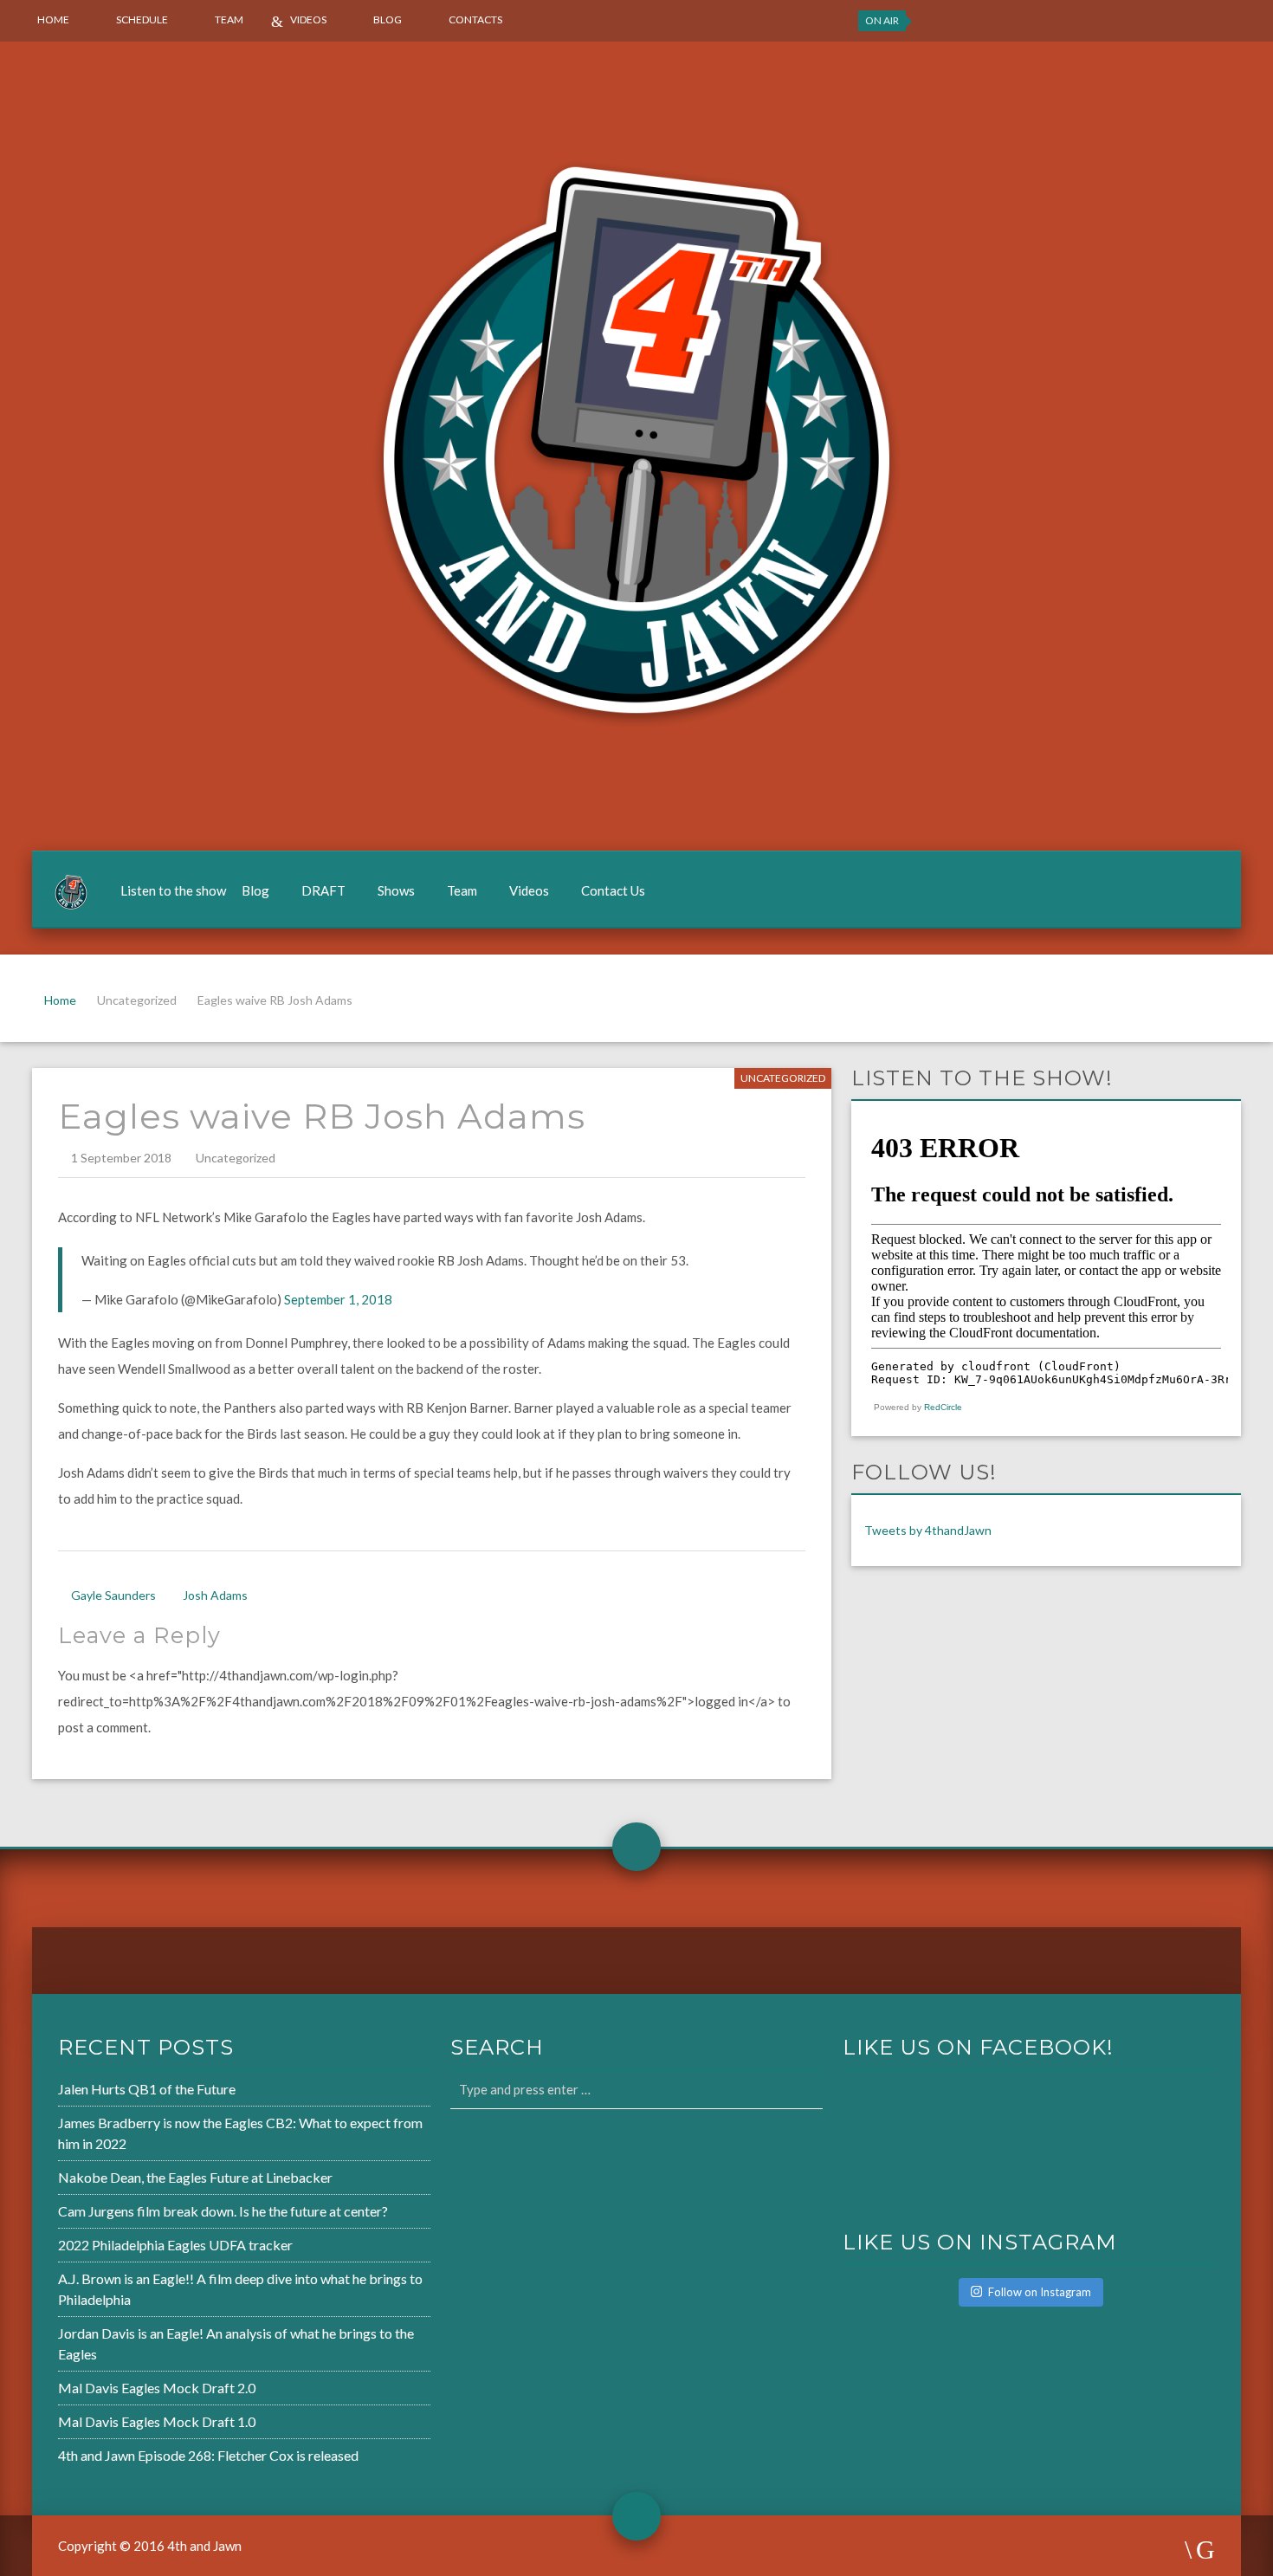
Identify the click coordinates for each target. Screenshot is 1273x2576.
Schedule (142, 19)
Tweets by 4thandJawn (928, 1530)
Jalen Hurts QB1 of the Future (147, 2089)
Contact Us (613, 890)
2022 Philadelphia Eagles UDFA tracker (175, 2245)
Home (53, 19)
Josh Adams (215, 1595)
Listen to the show (173, 890)
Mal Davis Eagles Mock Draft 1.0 (157, 2421)
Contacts (475, 19)
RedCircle (943, 1407)
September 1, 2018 (338, 1299)
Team (229, 19)
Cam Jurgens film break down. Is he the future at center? (223, 2211)
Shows (396, 890)
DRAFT (323, 890)
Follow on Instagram (1040, 2292)
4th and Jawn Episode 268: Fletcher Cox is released (208, 2455)
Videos (308, 19)
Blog (388, 19)
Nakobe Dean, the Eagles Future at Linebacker (195, 2177)
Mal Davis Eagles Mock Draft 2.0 (157, 2388)
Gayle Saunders (113, 1595)
